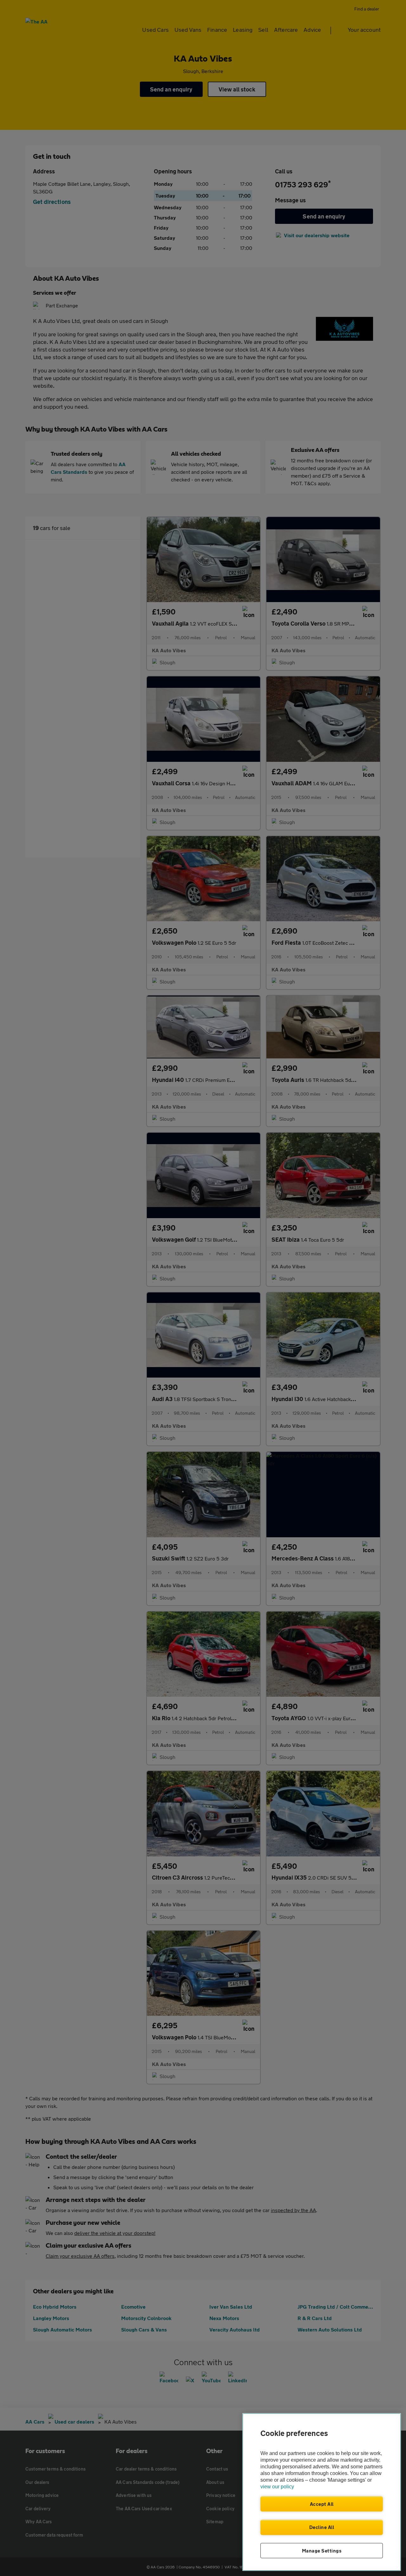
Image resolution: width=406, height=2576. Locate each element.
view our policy (277, 2487)
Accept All (322, 2504)
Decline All (322, 2527)
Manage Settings (322, 2551)
